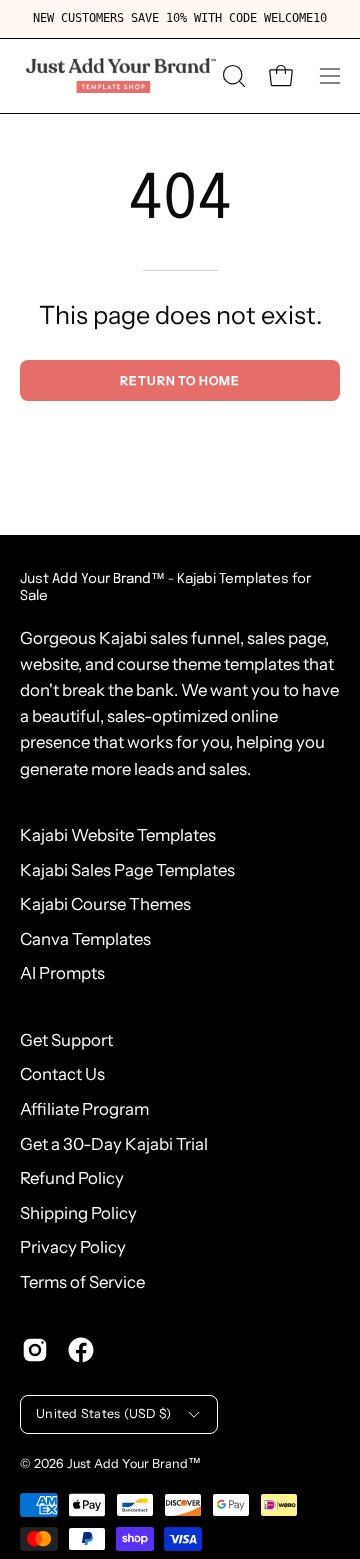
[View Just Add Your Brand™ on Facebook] (81, 1350)
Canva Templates (85, 939)
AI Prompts (62, 973)
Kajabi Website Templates (118, 835)
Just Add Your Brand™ (134, 1463)
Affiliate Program (84, 1109)
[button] (232, 76)
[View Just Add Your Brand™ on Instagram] (35, 1350)
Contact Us (62, 1074)
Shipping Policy (78, 1213)
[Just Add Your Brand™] (118, 76)
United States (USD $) (103, 1413)
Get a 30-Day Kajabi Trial (114, 1144)
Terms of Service (82, 1282)
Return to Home (180, 380)
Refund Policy (72, 1178)
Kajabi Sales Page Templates (127, 870)
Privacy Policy (73, 1247)
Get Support (66, 1040)
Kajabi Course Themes (105, 904)
